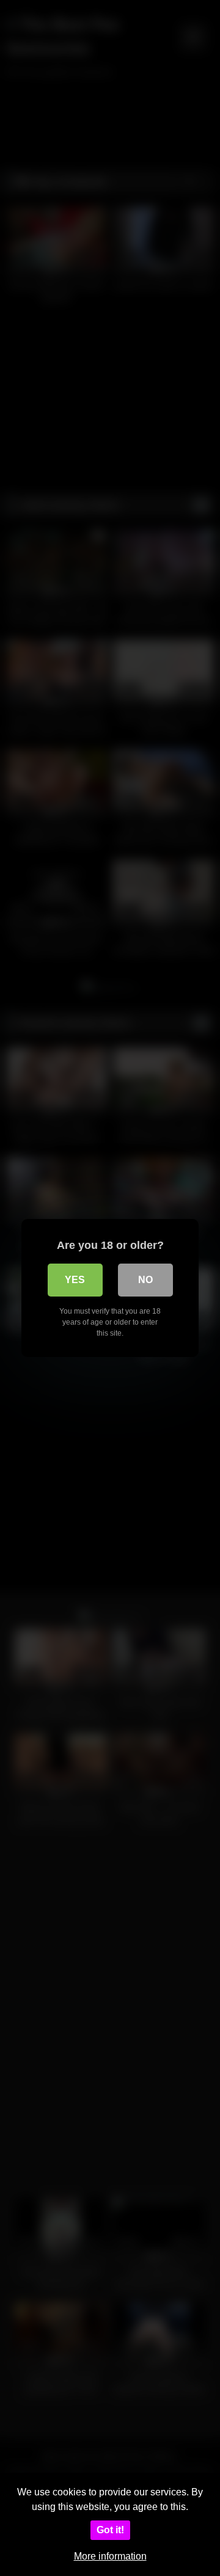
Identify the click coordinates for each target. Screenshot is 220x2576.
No (145, 1280)
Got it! (110, 2530)
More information (110, 2556)
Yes (75, 1280)
